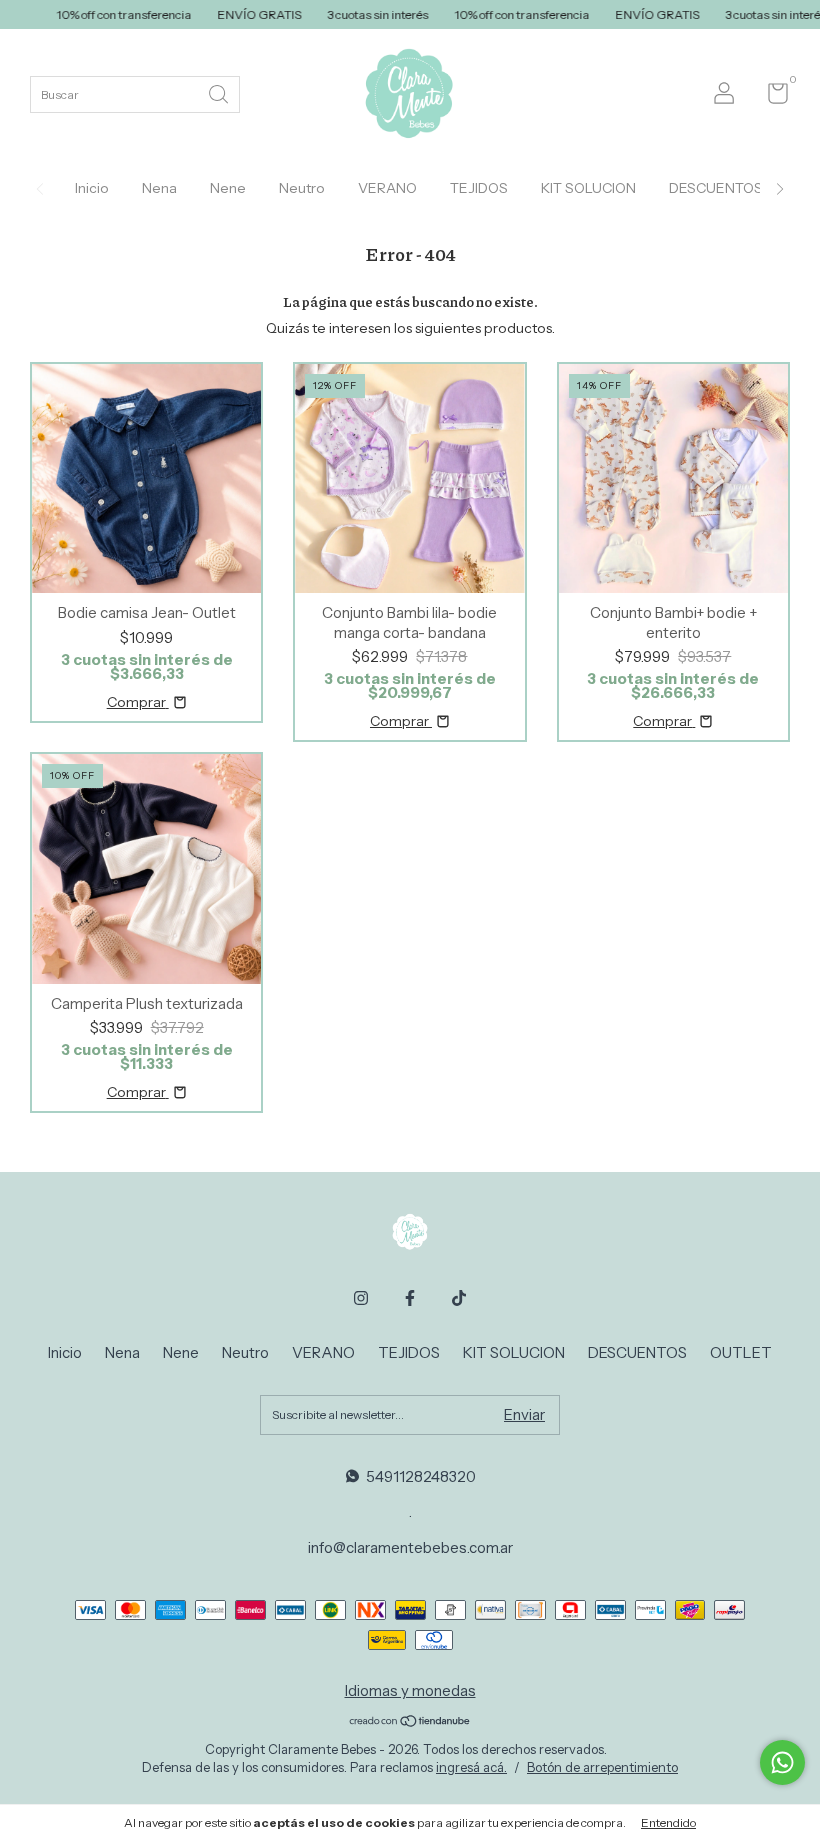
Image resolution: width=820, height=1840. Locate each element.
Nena (159, 188)
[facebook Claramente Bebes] (410, 1298)
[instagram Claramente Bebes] (361, 1298)
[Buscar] (220, 92)
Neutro (302, 188)
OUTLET (741, 1352)
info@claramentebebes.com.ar (410, 1547)
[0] (770, 97)
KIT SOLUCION (588, 188)
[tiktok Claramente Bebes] (459, 1298)
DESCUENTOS (716, 188)
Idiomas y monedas (410, 1690)
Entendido (668, 1822)
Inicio (92, 188)
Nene (228, 188)
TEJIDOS (479, 188)
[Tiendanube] (410, 1723)
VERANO (387, 188)
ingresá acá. (471, 1767)
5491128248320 (421, 1476)
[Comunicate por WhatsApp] (782, 1762)
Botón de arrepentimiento (602, 1767)
